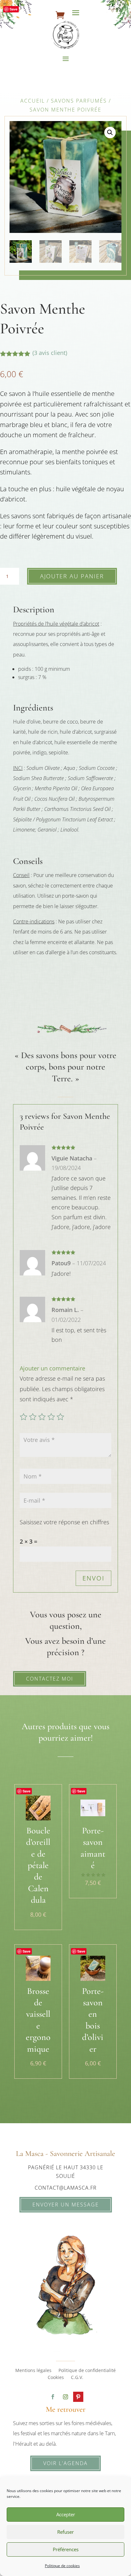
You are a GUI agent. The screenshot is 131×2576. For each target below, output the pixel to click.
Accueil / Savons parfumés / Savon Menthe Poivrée (66, 105)
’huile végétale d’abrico (72, 624)
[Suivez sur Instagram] (65, 2397)
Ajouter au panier (72, 576)
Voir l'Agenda (65, 2463)
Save (14, 9)
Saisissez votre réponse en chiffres (64, 1522)
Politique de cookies (62, 2566)
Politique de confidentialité (87, 2371)
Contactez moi (50, 1679)
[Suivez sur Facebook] (53, 2397)
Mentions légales (33, 2371)
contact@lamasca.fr (66, 2188)
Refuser (65, 2532)
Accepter (66, 2514)
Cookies (56, 2378)
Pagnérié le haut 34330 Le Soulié (66, 2172)
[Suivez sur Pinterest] (78, 2397)
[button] (110, 133)
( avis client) (50, 353)
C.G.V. (77, 2378)
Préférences (66, 2549)
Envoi (93, 1578)
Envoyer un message (66, 2205)
